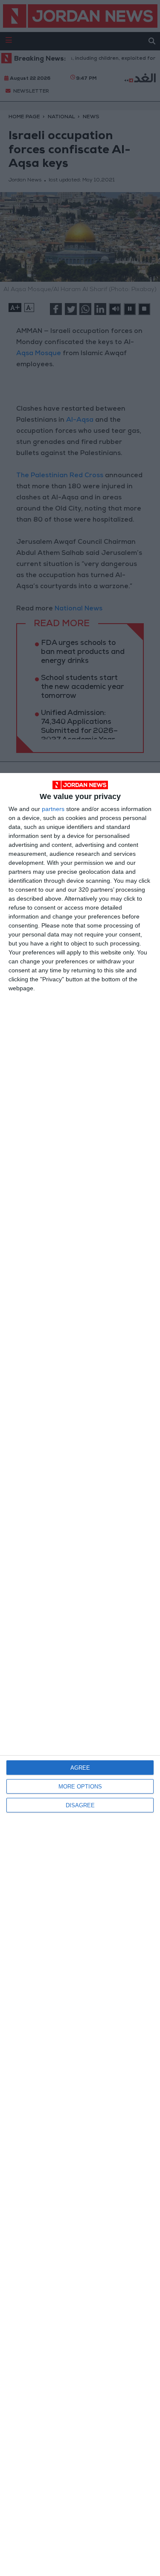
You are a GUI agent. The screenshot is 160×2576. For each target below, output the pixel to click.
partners (53, 809)
